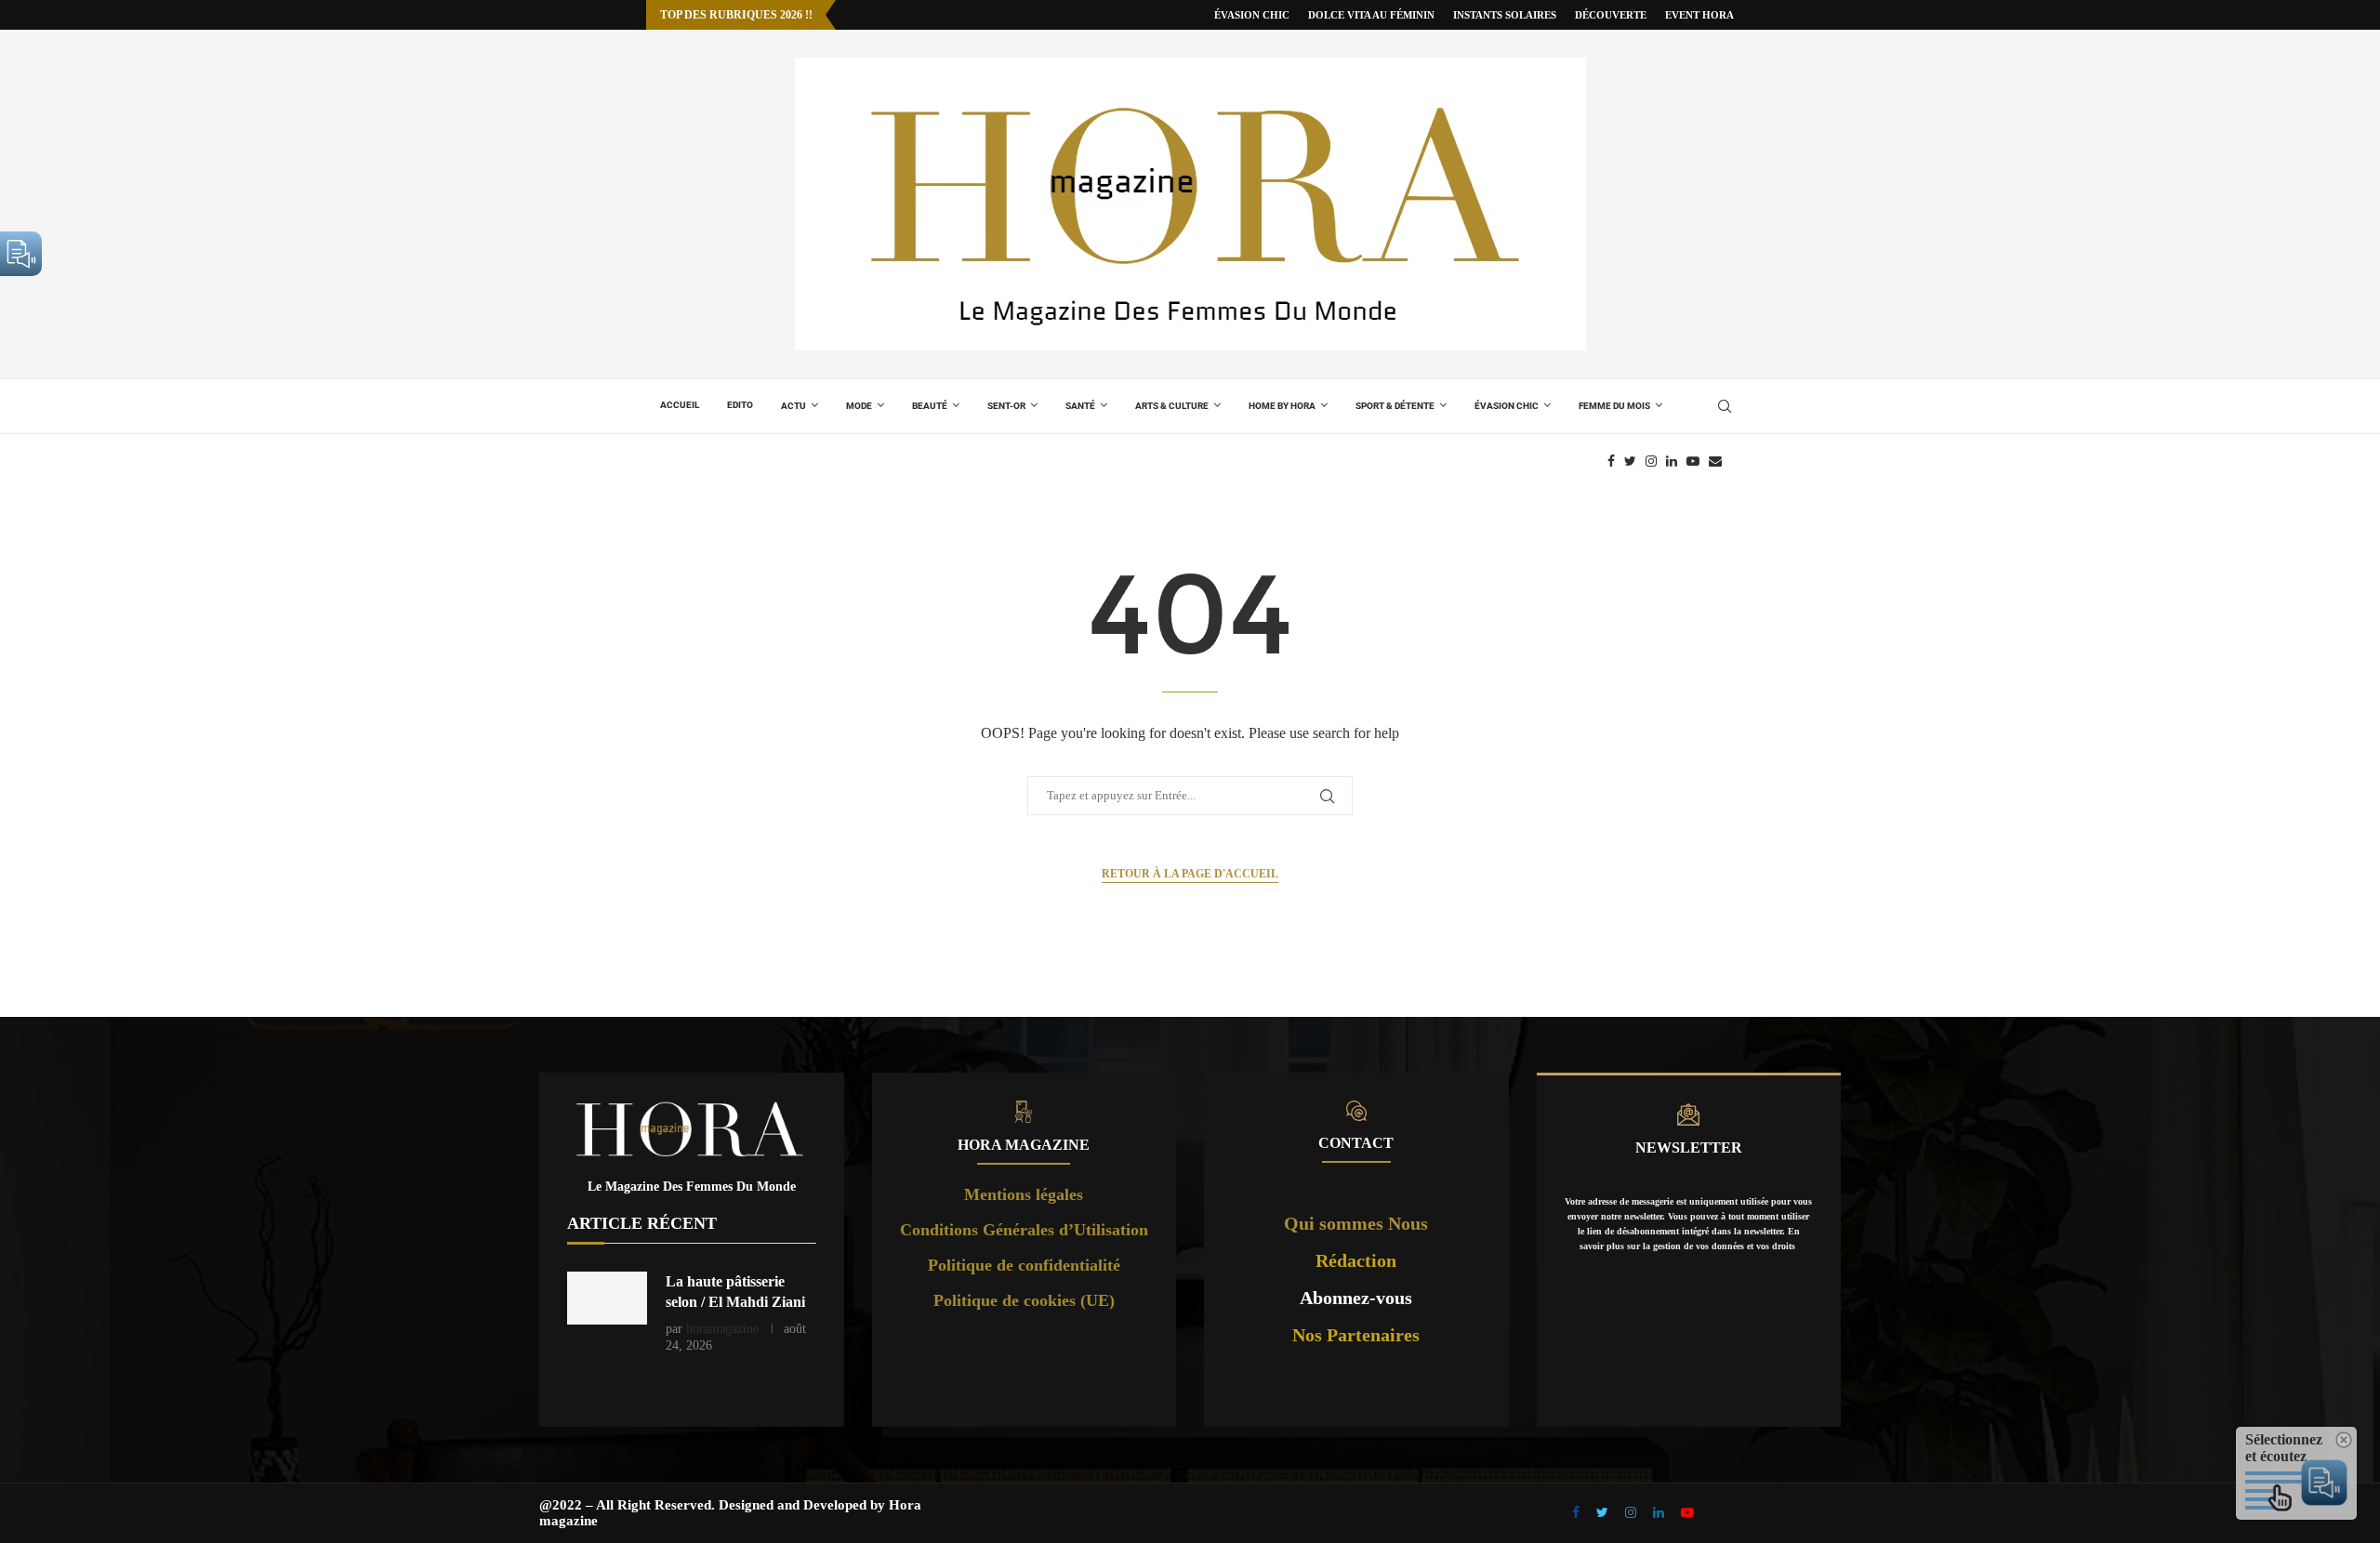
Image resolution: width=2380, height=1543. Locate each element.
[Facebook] (1611, 461)
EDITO (740, 405)
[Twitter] (1630, 461)
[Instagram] (1651, 461)
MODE (859, 406)
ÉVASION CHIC (1252, 15)
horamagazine (722, 1329)
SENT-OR (1006, 406)
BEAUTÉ (930, 406)
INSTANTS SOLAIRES (1505, 15)
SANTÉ (1080, 406)
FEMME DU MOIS (1614, 406)
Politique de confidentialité (1024, 1265)
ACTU (793, 406)
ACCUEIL (680, 405)
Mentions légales (1024, 1194)
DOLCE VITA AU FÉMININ (1371, 15)
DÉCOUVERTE (1611, 15)
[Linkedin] (1672, 461)
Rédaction (1356, 1260)
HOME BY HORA (1282, 406)
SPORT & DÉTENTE (1395, 406)
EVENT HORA (1699, 15)
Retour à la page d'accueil (1190, 874)
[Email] (1715, 461)
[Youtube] (1693, 461)
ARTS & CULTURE (1172, 406)
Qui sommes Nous (1356, 1223)
